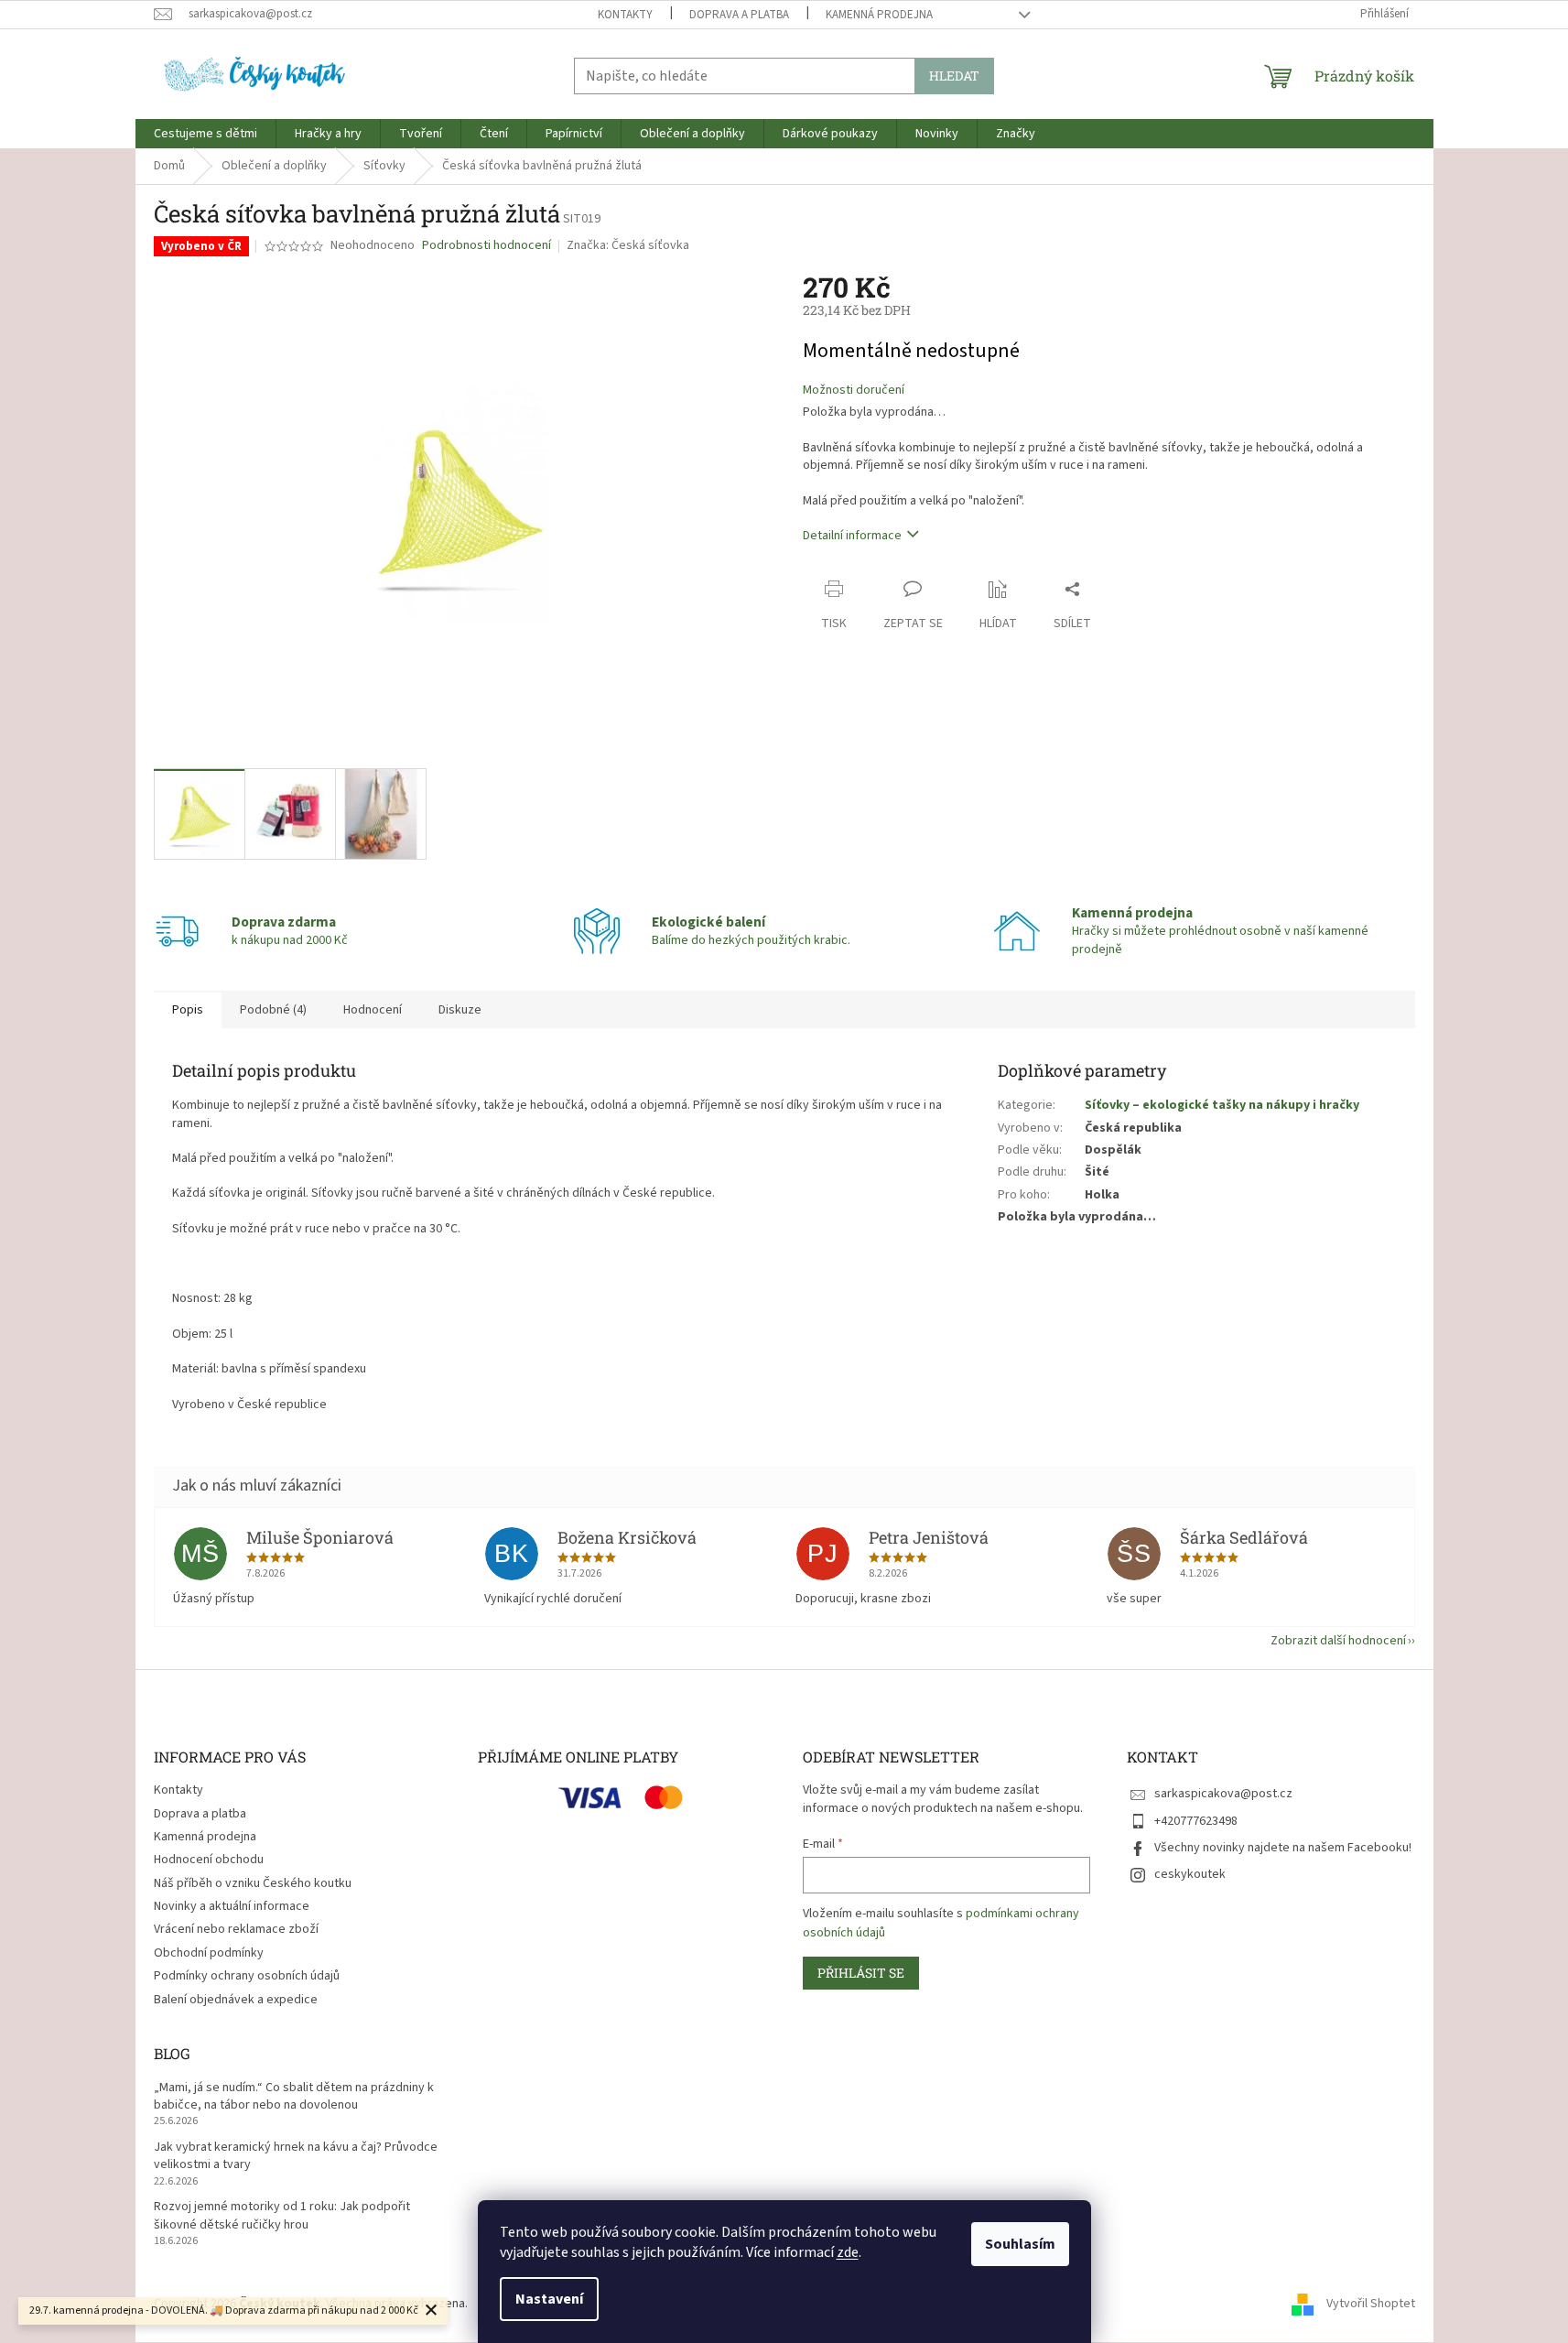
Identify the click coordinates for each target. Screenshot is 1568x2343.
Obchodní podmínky (209, 1953)
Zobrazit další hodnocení (1338, 1641)
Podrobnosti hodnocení (487, 246)
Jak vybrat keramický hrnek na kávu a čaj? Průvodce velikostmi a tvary (296, 2156)
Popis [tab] (188, 1010)
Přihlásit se (861, 1973)
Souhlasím (1020, 2244)
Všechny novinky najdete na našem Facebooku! (1283, 1848)
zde (848, 2252)
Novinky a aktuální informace (232, 1906)
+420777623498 (1196, 1821)
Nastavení (549, 2299)
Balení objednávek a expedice (236, 2000)
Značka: (628, 245)
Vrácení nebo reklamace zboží (236, 1929)
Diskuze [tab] (460, 1010)
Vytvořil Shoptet (1371, 2305)
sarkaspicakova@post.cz (1223, 1794)
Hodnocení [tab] (373, 1010)
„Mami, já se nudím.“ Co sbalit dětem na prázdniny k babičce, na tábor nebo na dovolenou (294, 2097)
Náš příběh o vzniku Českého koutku (253, 1883)
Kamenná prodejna (879, 15)
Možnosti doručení (854, 390)
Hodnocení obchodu (209, 1860)
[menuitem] (205, 134)
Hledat (954, 76)
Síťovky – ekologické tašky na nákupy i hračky (1222, 1105)
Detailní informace (852, 536)
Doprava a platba (739, 15)
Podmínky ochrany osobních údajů (247, 1976)
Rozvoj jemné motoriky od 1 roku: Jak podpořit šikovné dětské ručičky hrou (282, 2216)
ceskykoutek (1190, 1874)
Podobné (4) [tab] (273, 1010)
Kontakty (625, 15)
